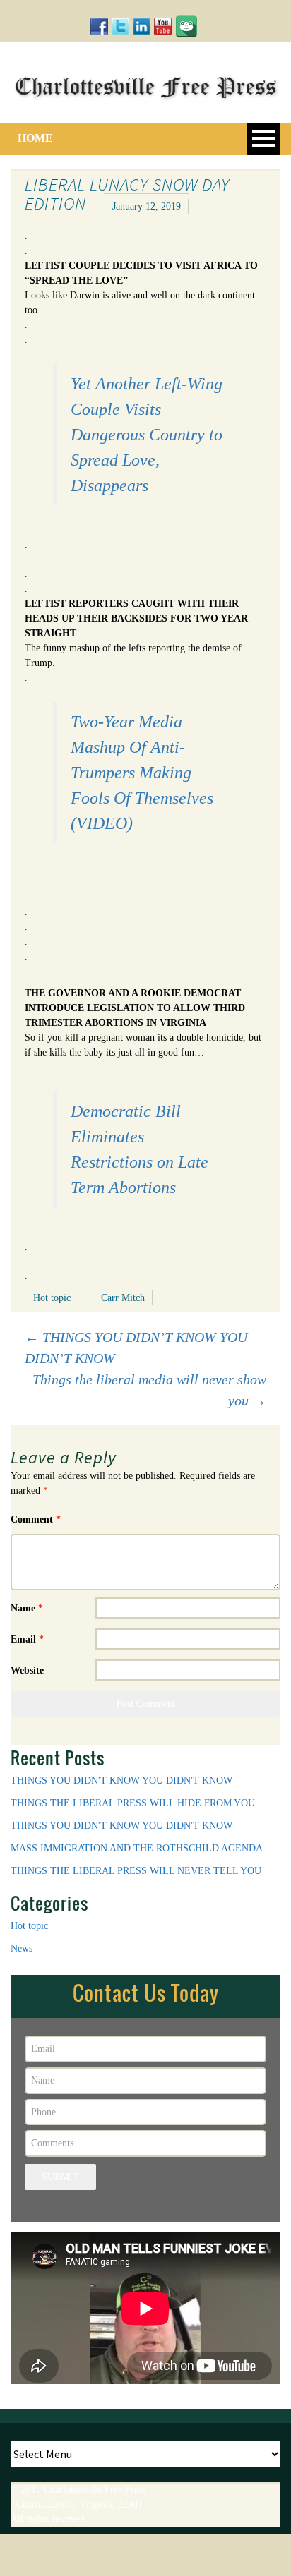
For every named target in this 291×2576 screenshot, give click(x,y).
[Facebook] (99, 26)
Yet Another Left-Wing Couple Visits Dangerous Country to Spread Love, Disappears (147, 435)
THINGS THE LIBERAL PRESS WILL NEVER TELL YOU (136, 1871)
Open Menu (263, 139)
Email (27, 1639)
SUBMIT (60, 2177)
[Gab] (186, 24)
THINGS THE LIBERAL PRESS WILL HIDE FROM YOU (133, 1803)
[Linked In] (142, 26)
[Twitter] (120, 26)
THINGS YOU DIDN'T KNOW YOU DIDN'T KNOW (121, 1780)
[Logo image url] (145, 85)
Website (27, 1670)
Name (27, 1608)
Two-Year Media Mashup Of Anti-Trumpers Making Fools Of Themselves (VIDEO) (142, 773)
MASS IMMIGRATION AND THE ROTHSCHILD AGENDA (137, 1848)
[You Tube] (163, 26)
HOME (35, 138)
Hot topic (52, 1298)
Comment (36, 1519)
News (22, 1948)
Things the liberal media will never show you (149, 1390)
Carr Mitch (123, 1298)
